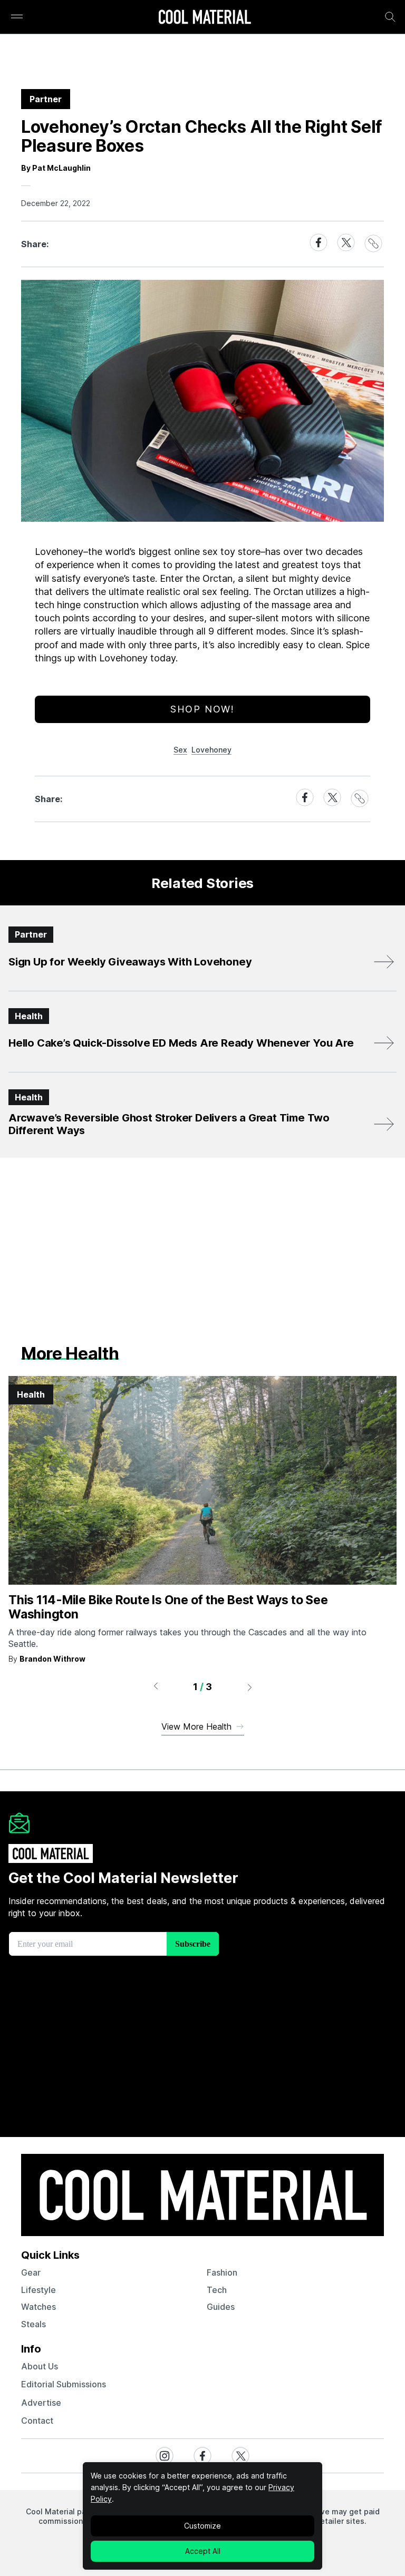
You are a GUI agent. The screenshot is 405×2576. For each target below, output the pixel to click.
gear (31, 2272)
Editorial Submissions (64, 2384)
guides (221, 2307)
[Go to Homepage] (205, 18)
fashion (222, 2272)
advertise (41, 2403)
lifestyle (38, 2290)
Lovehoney (211, 750)
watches (38, 2307)
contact (37, 2421)
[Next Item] (250, 1687)
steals (33, 2324)
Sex (180, 750)
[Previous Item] (156, 1687)
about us (40, 2366)
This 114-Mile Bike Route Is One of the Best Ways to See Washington (168, 1607)
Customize (202, 2526)
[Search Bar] (390, 17)
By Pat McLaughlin (56, 168)
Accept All (203, 2551)
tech (217, 2290)
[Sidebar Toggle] (17, 17)
